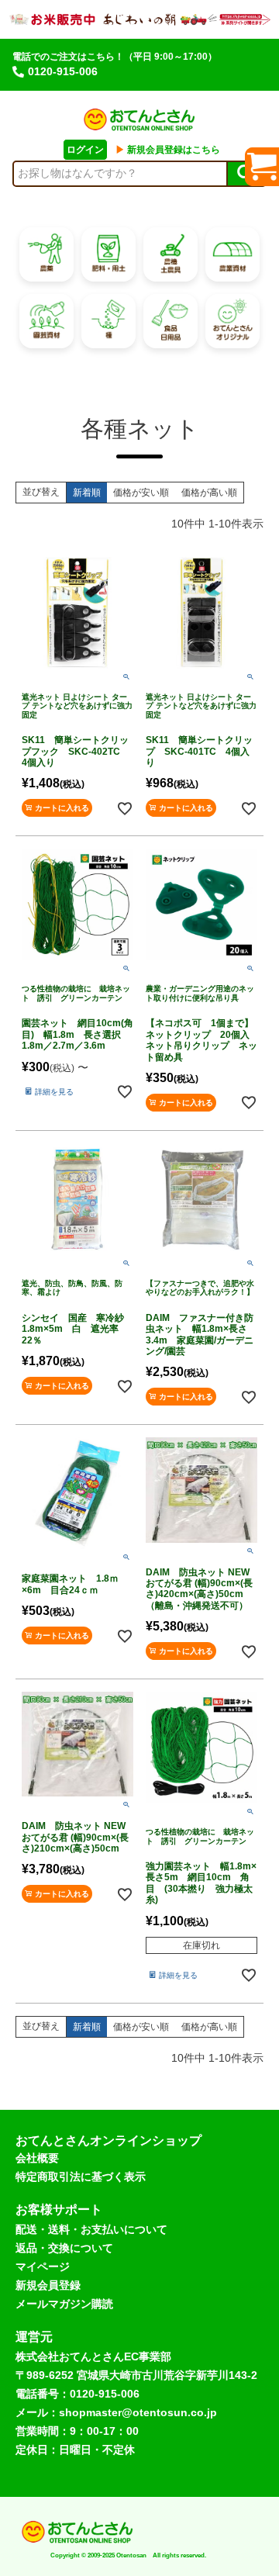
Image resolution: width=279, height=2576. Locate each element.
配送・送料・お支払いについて (91, 2229)
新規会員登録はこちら (168, 150)
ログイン (85, 150)
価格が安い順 (141, 493)
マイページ (43, 2267)
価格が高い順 (209, 493)
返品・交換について (64, 2248)
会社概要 (37, 2158)
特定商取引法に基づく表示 (81, 2177)
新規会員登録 (48, 2285)
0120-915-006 (63, 71)
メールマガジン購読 (64, 2304)
